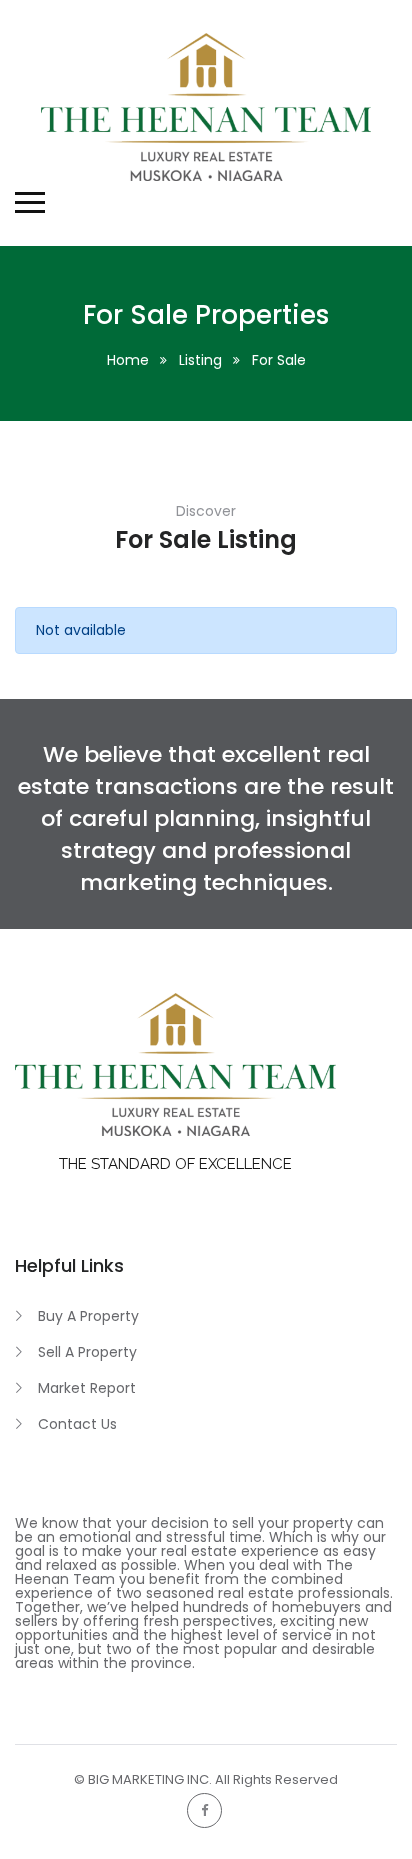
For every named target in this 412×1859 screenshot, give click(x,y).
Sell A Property (87, 1352)
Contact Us (77, 1424)
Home (128, 360)
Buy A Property (88, 1316)
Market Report (87, 1388)
